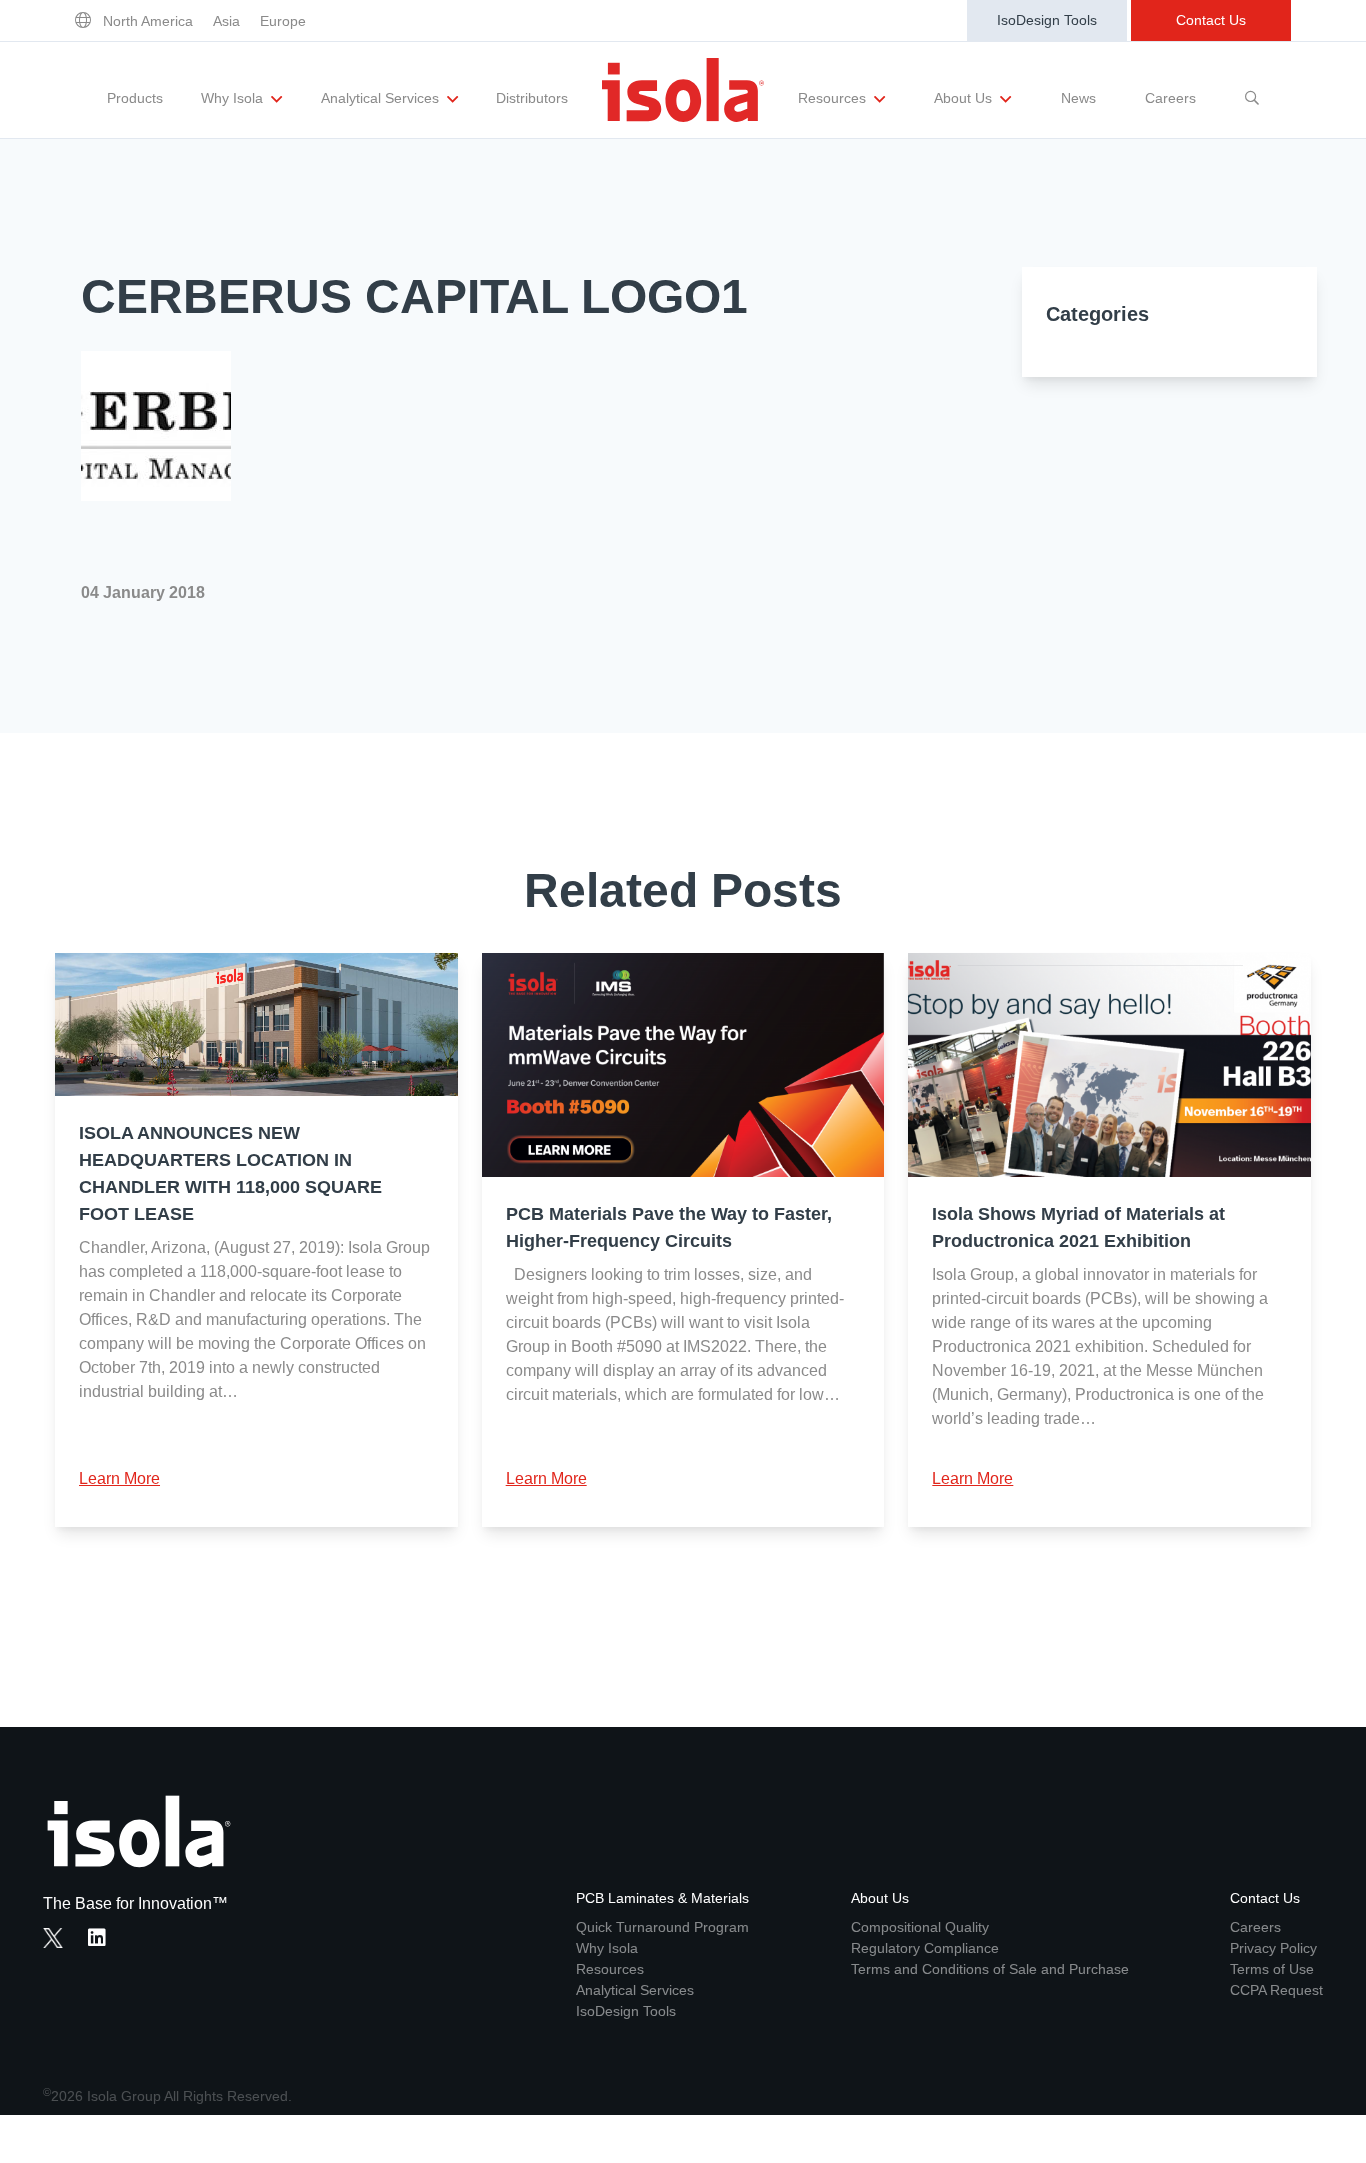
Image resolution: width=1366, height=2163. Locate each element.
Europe (283, 21)
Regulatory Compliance (925, 1948)
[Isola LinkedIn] (103, 1940)
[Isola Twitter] (53, 1938)
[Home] (683, 90)
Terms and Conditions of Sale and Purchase (990, 1969)
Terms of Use (1272, 1969)
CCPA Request (1276, 1990)
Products (135, 98)
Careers (1170, 98)
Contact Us (1211, 20)
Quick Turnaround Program (662, 1927)
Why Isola (234, 98)
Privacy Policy (1273, 1948)
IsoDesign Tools (1047, 20)
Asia (226, 21)
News (1078, 98)
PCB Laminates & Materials (662, 1898)
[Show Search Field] (1252, 90)
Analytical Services (382, 98)
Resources (834, 98)
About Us (965, 98)
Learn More (119, 1478)
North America (148, 21)
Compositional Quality (920, 1927)
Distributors (532, 98)
